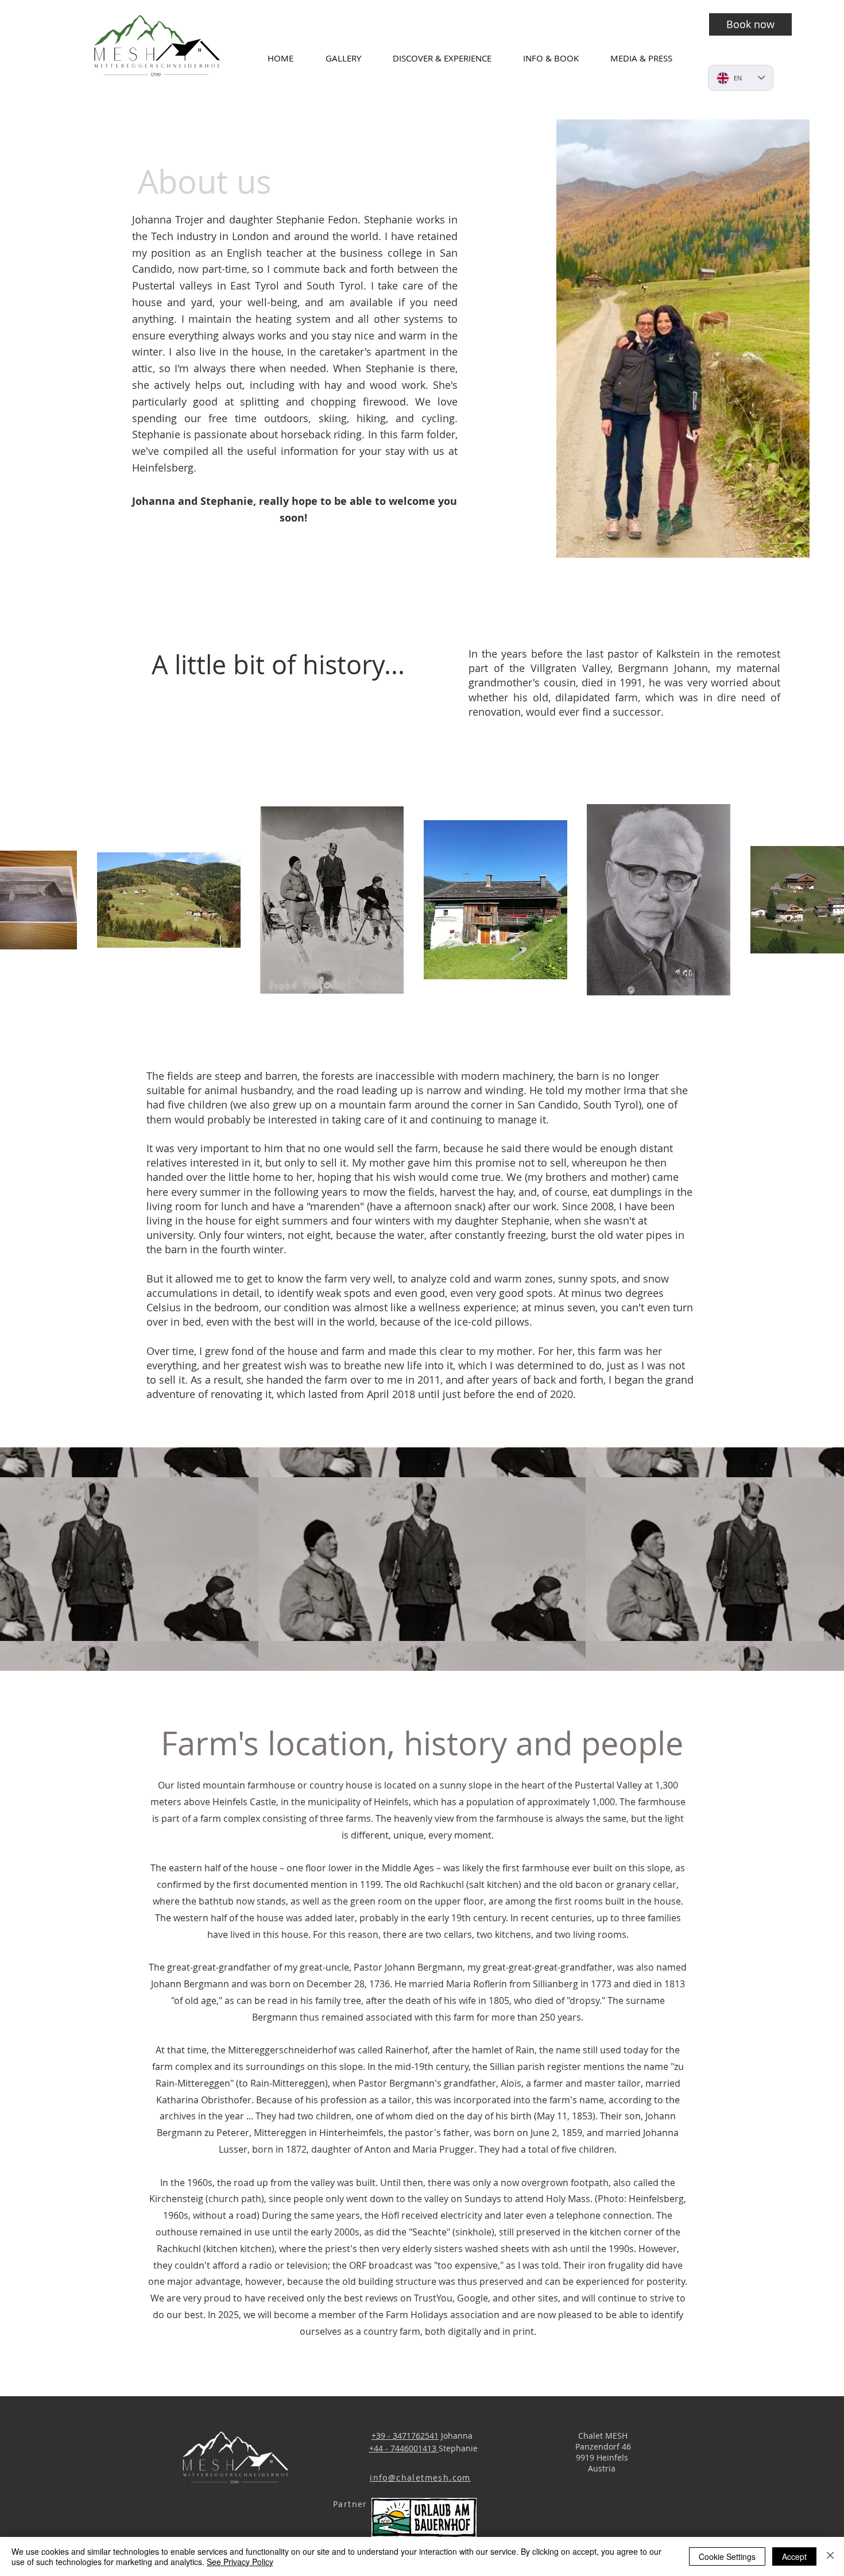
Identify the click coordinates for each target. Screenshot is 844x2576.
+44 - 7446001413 (404, 2448)
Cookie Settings (727, 2556)
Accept (794, 2556)
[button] (351, 58)
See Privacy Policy (240, 2562)
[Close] (830, 2556)
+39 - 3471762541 (405, 2436)
